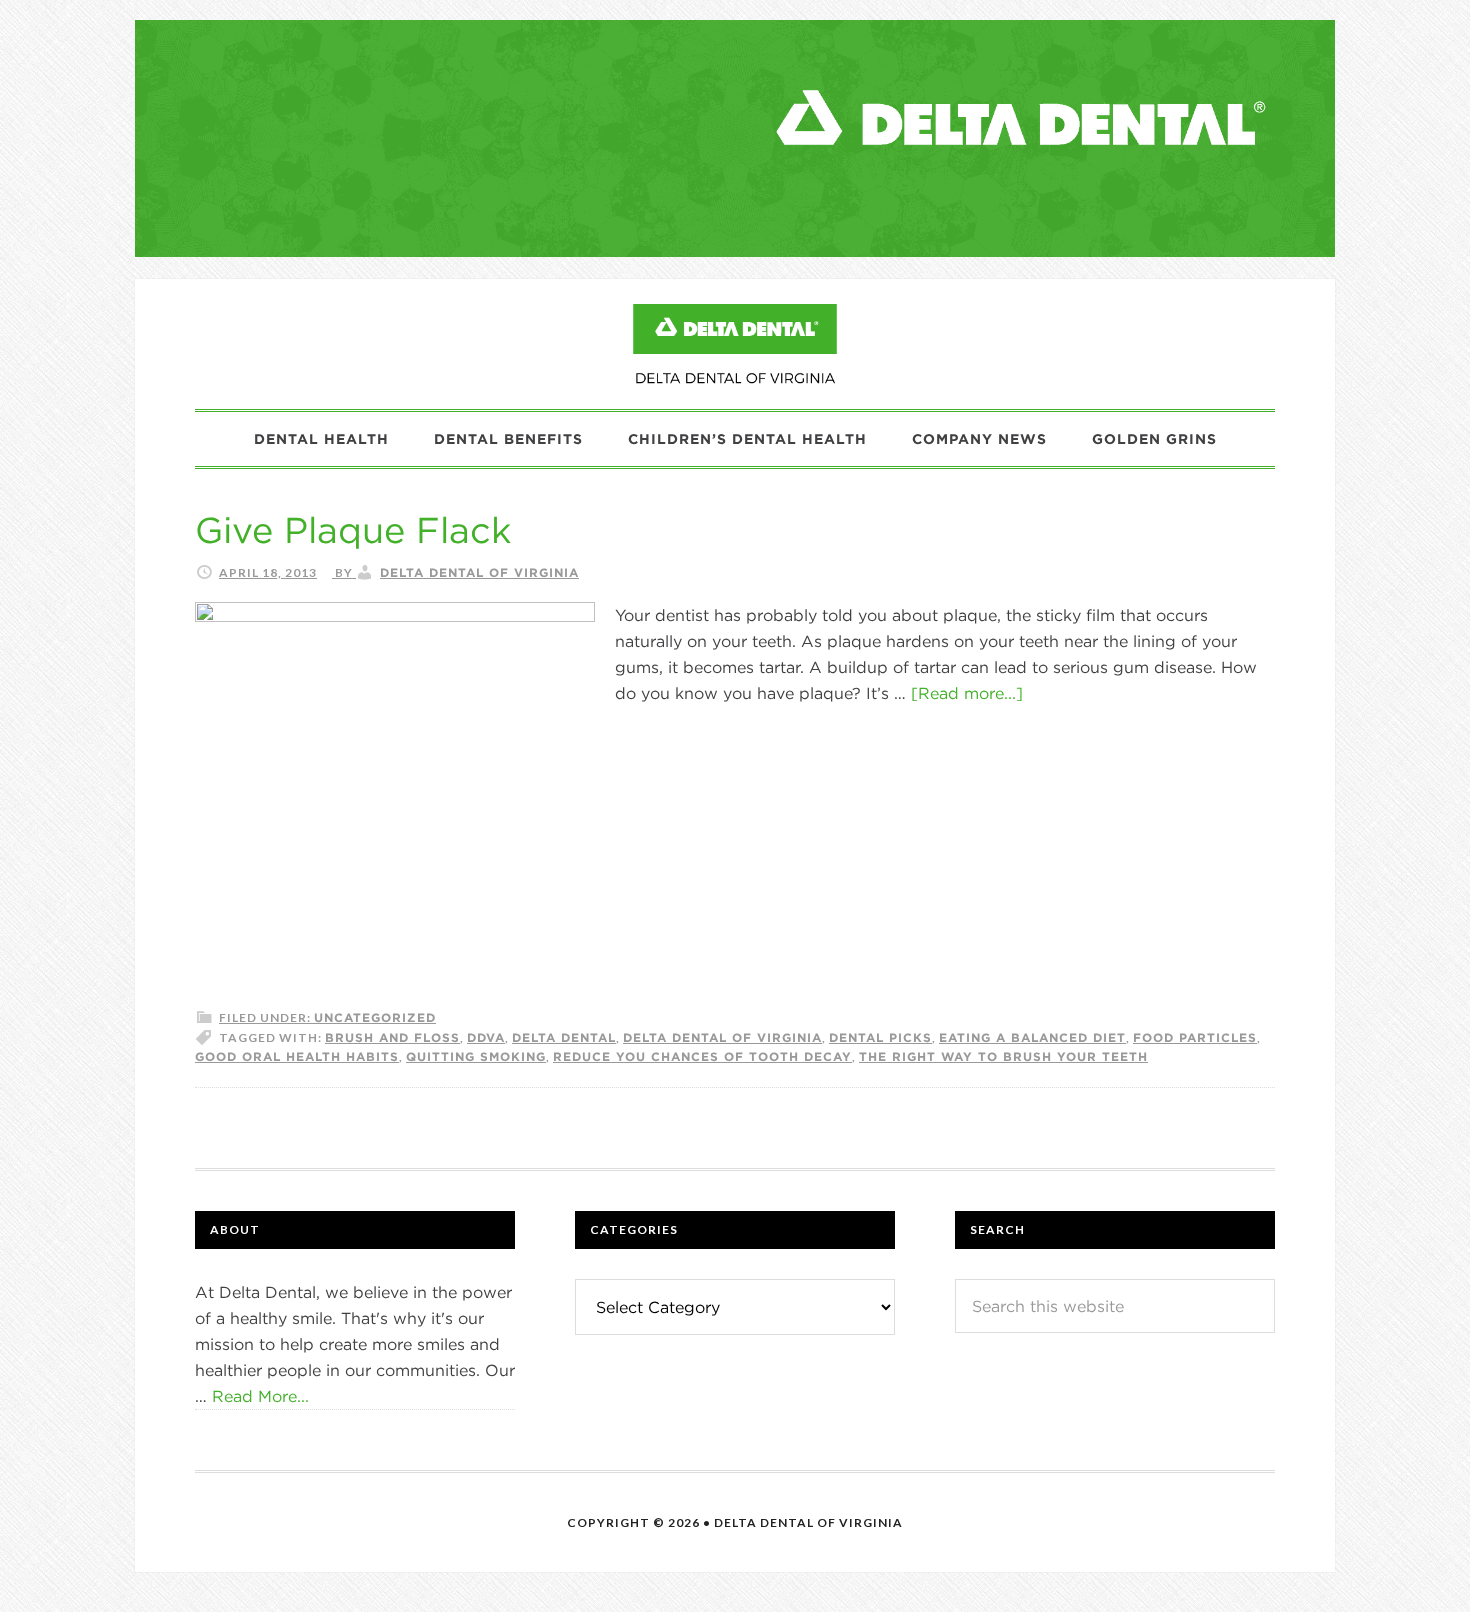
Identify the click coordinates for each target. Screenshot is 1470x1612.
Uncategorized (375, 1017)
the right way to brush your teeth (1003, 1056)
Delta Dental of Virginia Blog (735, 344)
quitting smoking (476, 1056)
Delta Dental (564, 1037)
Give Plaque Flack (353, 530)
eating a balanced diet (1032, 1037)
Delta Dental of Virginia (722, 1037)
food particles (1195, 1037)
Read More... (260, 1396)
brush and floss (392, 1037)
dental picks (880, 1037)
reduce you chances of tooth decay (702, 1056)
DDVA (486, 1037)
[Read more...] (967, 693)
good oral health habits (297, 1056)
